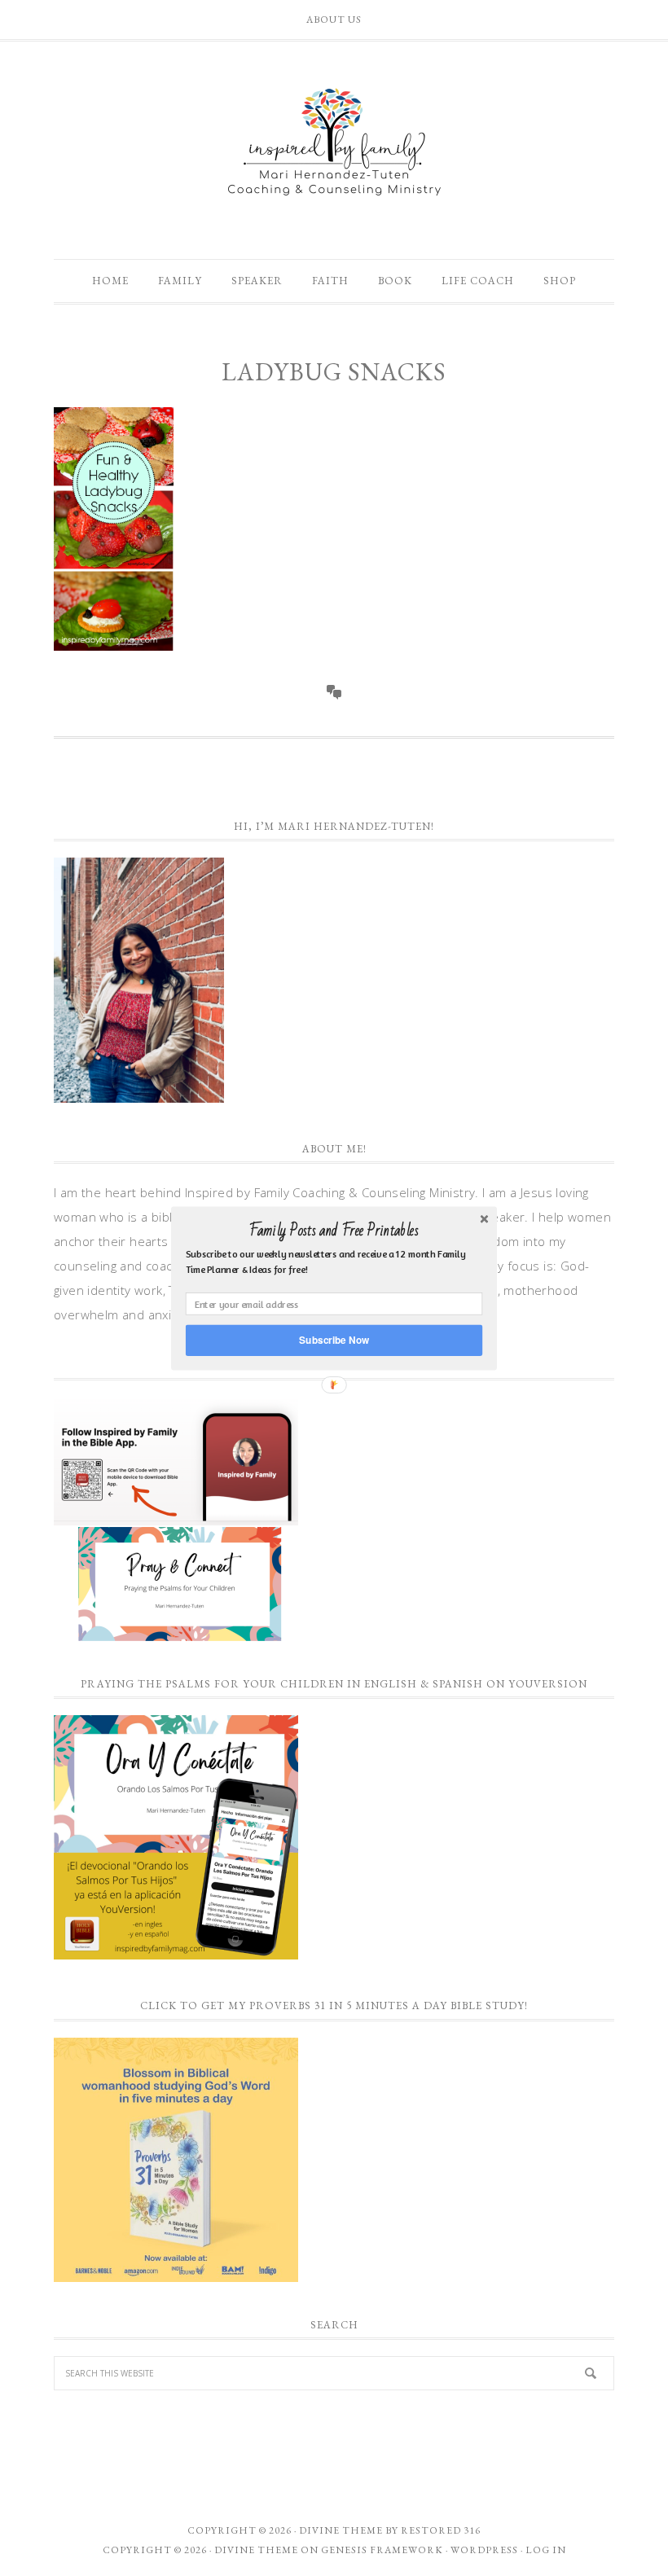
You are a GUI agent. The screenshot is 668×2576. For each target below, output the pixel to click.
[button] (334, 1231)
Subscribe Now (334, 1339)
